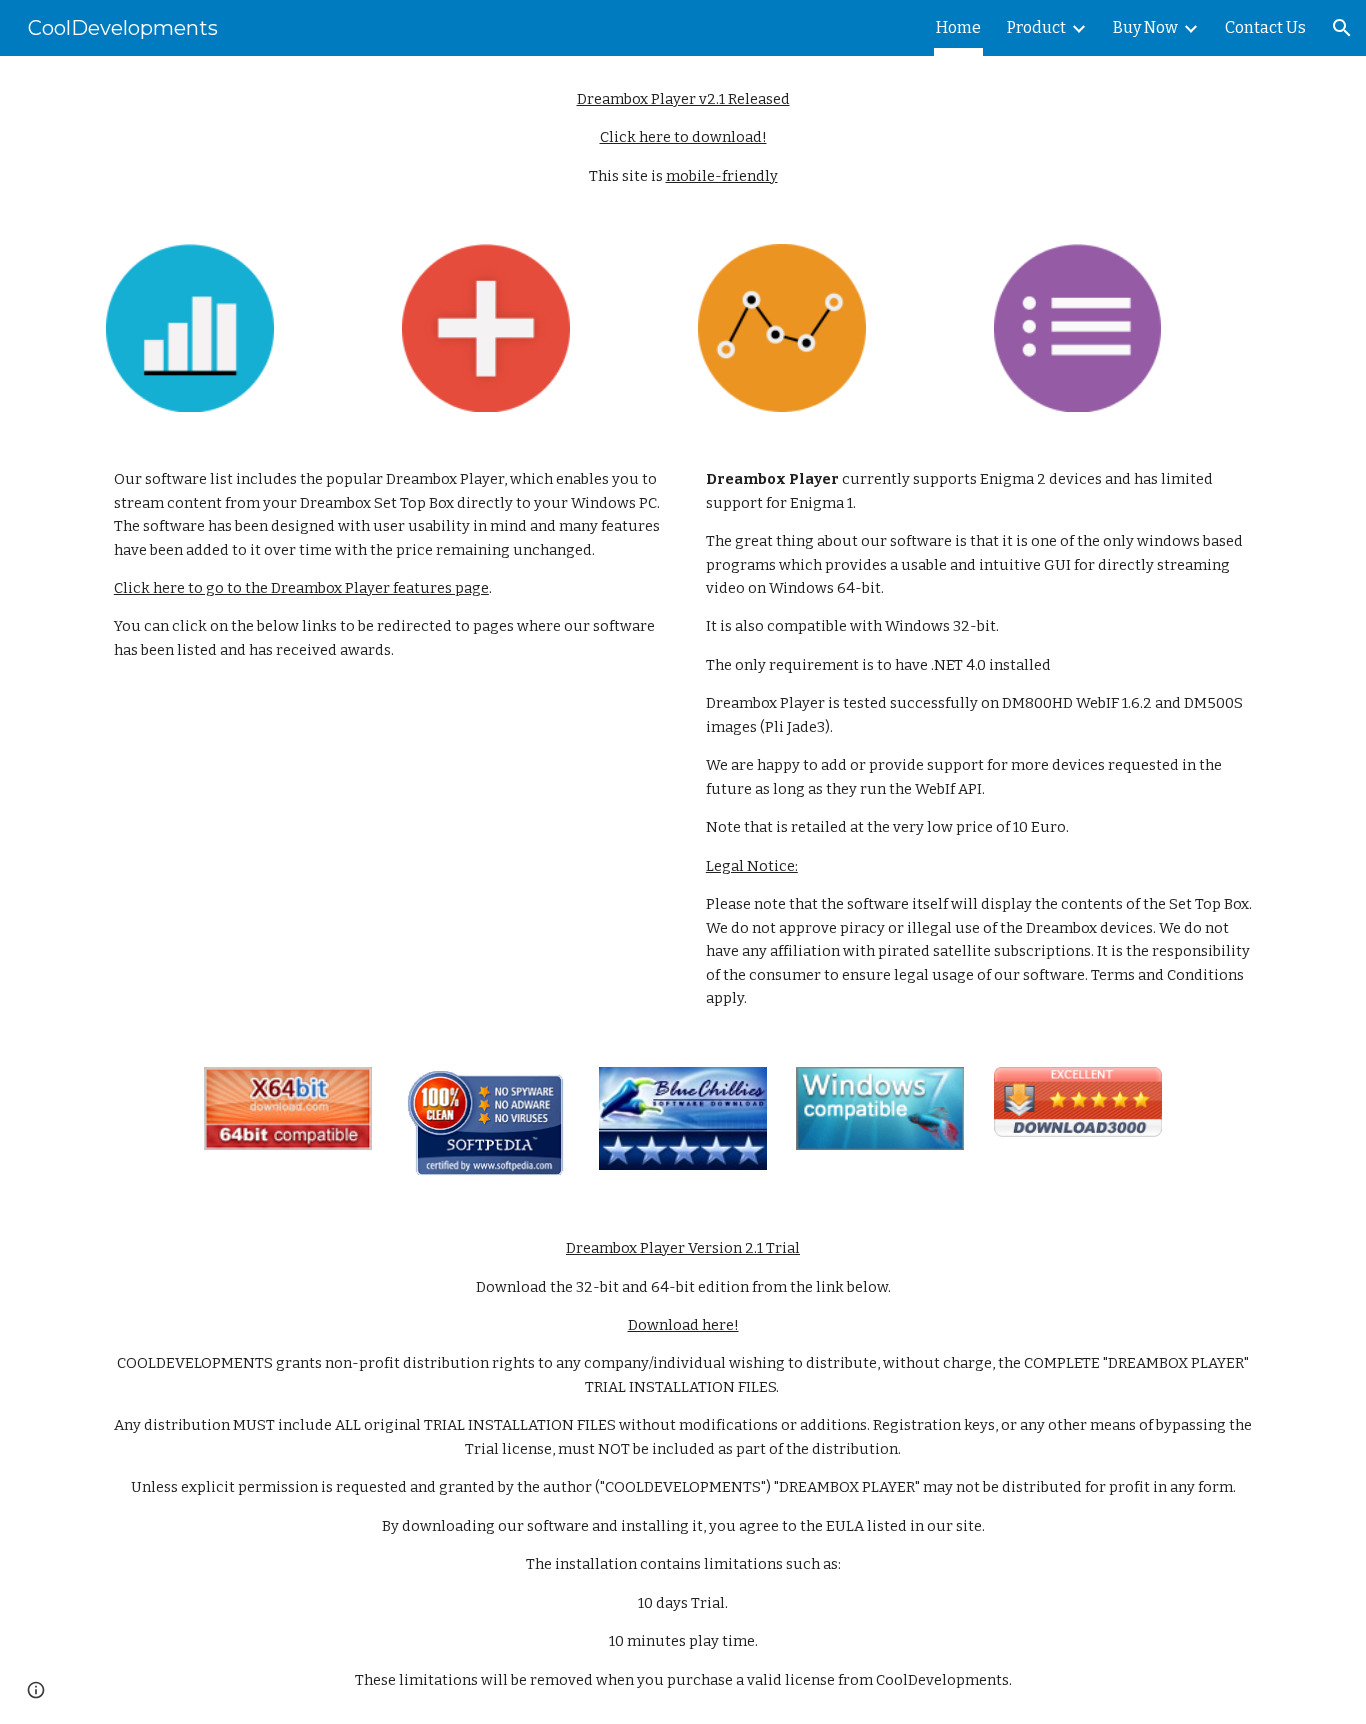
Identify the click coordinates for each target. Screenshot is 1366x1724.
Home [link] (958, 27)
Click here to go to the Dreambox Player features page (301, 588)
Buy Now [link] (1145, 27)
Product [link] (1036, 27)
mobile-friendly (722, 176)
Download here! (683, 1325)
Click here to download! (683, 137)
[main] (683, 138)
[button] (1342, 28)
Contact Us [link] (1265, 27)
